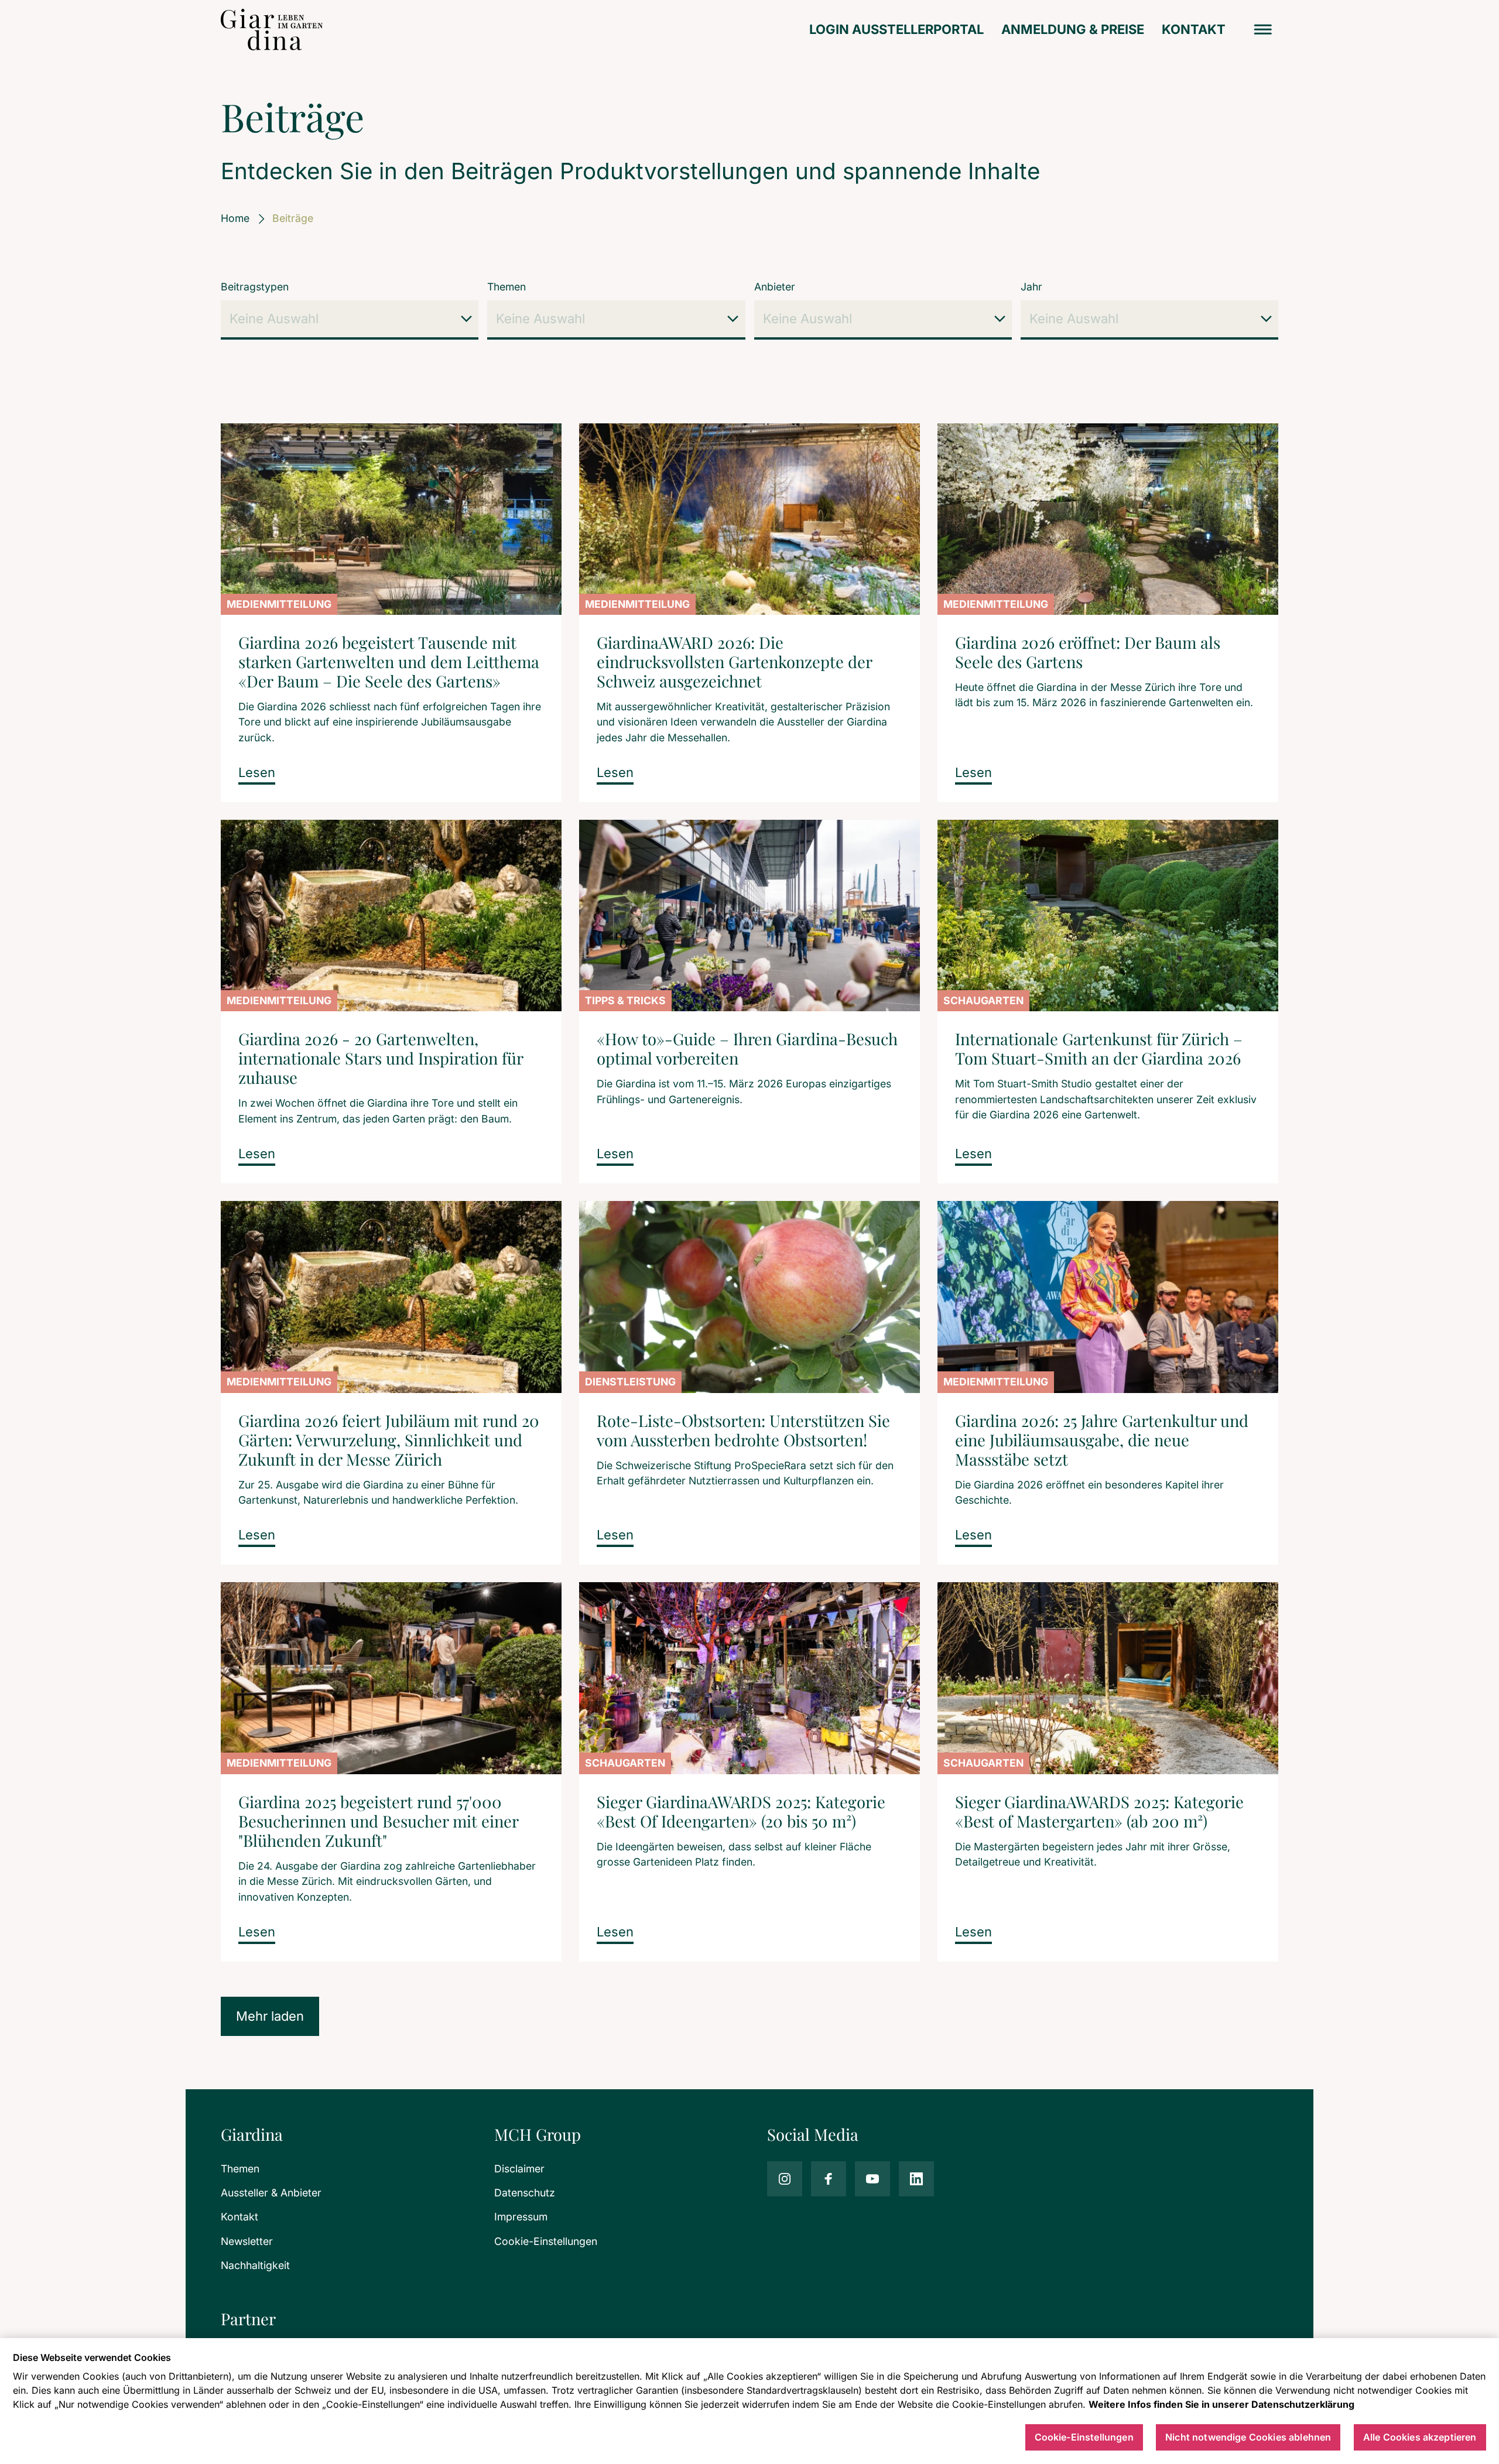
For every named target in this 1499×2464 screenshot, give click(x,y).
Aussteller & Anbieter (271, 2193)
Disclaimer (519, 2169)
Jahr (1031, 287)
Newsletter (247, 2241)
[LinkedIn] (916, 2179)
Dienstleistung (630, 1382)
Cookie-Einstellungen (546, 2241)
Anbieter (775, 287)
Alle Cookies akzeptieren (1420, 2438)
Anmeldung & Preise (1073, 29)
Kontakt (1194, 29)
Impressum (521, 2217)
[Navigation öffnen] (1263, 30)
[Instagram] (785, 2179)
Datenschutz (525, 2193)
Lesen (257, 772)
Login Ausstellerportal (896, 29)
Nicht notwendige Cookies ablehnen (1248, 2438)
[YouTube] (872, 2179)
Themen (506, 287)
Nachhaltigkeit (255, 2265)
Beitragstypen (255, 287)
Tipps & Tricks (625, 1000)
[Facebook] (829, 2179)
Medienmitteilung (279, 604)
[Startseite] (272, 30)
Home (235, 218)
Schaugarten (983, 1000)
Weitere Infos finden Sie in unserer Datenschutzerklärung (1221, 2404)
